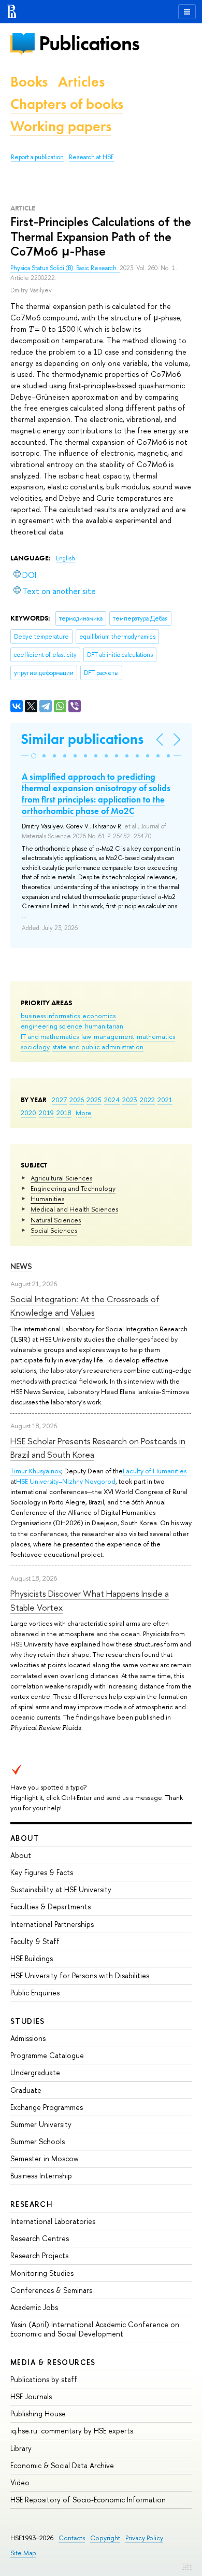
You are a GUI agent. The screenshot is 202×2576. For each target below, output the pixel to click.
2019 (46, 1113)
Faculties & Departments (51, 1906)
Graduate (26, 2090)
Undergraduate (35, 2072)
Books (29, 82)
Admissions (28, 2038)
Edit (187, 2566)
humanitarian (104, 1026)
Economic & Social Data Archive (62, 2465)
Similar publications (82, 739)
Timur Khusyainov (36, 1471)
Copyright (105, 2538)
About (25, 1838)
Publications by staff (44, 2379)
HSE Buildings (32, 1958)
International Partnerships (52, 1924)
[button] (34, 756)
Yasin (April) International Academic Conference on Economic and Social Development (95, 2329)
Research (32, 2204)
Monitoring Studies (42, 2273)
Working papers (61, 126)
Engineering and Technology (73, 1188)
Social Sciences (54, 1230)
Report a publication (37, 157)
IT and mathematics (50, 1036)
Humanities (47, 1199)
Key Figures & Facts (42, 1872)
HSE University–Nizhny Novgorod (66, 1481)
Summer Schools (38, 2141)
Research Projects (39, 2255)
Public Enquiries (35, 1993)
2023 (130, 1100)
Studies (28, 2021)
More (84, 1113)
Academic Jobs (34, 2307)
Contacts (72, 2538)
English (66, 558)
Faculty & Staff (35, 1941)
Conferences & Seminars (51, 2290)
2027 (59, 1100)
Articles (81, 82)
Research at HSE (91, 157)
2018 (64, 1113)
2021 (165, 1100)
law (86, 1036)
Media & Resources (53, 2362)
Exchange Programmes (47, 2107)
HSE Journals (31, 2396)
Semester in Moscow (45, 2158)
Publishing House (38, 2413)
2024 (112, 1100)
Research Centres (40, 2238)
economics (99, 1016)
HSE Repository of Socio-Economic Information (88, 2500)
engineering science (52, 1026)
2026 (77, 1100)
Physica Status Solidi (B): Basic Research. (65, 268)
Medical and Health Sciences (74, 1209)
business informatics (50, 1016)
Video (20, 2482)
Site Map (23, 2553)
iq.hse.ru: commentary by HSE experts (72, 2431)
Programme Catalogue (47, 2055)
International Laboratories (53, 2221)
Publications (89, 43)
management (114, 1036)
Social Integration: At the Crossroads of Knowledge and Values (85, 1306)
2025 (94, 1100)
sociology (35, 1047)
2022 (147, 1100)
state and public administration (98, 1047)
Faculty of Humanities (155, 1471)
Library (21, 2448)
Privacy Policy (144, 2538)
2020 (28, 1113)
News (21, 1266)
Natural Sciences (56, 1220)
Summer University (41, 2124)
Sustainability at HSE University (61, 1889)
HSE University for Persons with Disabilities (80, 1975)
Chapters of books (67, 104)
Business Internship (41, 2176)
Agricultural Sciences (61, 1178)
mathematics (156, 1036)
